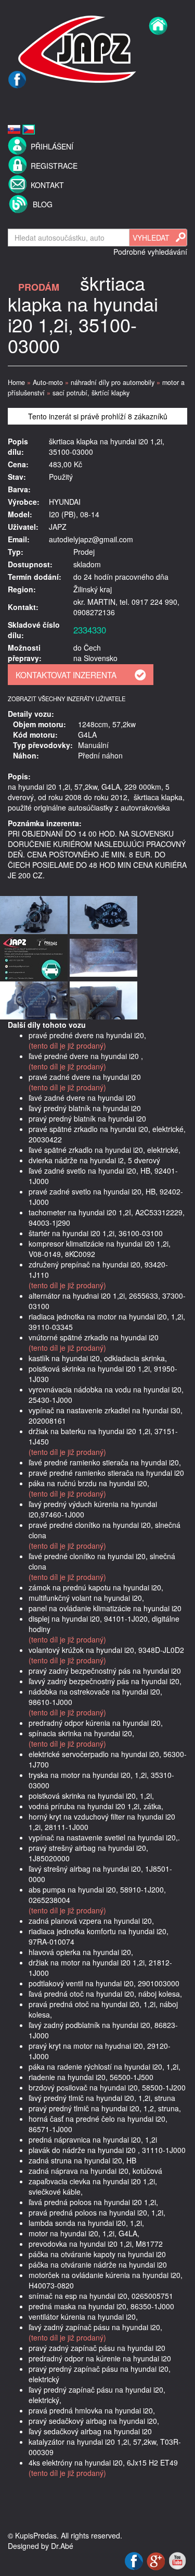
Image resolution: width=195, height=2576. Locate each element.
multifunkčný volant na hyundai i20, (86, 1598)
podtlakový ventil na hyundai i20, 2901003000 (104, 1983)
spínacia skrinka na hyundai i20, (81, 1733)
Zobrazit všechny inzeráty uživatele (67, 699)
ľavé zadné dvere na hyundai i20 (82, 1098)
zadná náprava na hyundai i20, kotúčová (95, 2171)
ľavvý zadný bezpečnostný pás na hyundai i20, (105, 1681)
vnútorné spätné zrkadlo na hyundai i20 (94, 1337)
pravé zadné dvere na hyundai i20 (85, 1077)
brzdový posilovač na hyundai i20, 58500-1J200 (107, 2087)
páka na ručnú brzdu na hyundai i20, (89, 1483)
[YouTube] (177, 2560)
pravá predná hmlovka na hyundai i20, (92, 2410)
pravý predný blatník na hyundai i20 (87, 1118)
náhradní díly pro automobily (113, 382)
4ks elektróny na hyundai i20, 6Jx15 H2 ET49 (103, 2462)
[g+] (157, 2560)
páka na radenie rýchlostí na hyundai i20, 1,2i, (105, 2067)
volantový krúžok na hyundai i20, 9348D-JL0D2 (106, 1650)
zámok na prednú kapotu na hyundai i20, (96, 1587)
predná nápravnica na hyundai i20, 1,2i (93, 2139)
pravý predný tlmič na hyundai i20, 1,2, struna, (105, 2108)
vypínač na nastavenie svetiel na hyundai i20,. (104, 1837)
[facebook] (17, 102)
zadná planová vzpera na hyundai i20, (91, 1921)
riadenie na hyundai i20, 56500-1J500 (91, 2077)
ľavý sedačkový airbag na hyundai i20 (90, 2431)
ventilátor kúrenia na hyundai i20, (83, 2317)
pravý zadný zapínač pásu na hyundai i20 (97, 2348)
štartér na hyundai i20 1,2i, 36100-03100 (96, 1233)
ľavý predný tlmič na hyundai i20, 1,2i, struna (102, 2098)
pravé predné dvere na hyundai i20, (87, 1035)
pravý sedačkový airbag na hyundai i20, (94, 2421)
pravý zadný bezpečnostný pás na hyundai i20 (105, 1671)
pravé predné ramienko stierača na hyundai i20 (106, 1473)
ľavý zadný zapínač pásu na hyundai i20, (95, 2327)
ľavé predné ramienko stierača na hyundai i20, (105, 1462)
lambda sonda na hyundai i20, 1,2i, (86, 2223)
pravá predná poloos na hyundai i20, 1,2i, (97, 2212)
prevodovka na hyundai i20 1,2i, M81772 (96, 2244)
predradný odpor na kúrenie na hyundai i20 (100, 2358)
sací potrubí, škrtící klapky (91, 393)
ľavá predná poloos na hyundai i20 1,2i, (93, 2202)
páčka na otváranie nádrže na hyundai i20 (98, 2264)
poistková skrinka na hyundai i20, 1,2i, (91, 1796)
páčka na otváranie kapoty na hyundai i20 (97, 2254)
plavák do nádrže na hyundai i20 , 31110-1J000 (107, 2150)
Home (16, 382)
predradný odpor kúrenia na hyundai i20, (96, 1723)
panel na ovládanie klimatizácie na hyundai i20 (105, 1608)
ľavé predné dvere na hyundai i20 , (86, 1056)
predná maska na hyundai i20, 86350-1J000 (101, 2306)
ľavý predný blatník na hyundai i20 (85, 1108)
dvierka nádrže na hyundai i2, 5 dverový (94, 1160)
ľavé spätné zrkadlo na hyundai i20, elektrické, (105, 1150)
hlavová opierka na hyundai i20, (81, 1952)
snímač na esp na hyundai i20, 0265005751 (101, 2296)
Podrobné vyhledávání (150, 252)
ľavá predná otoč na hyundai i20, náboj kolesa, (105, 1994)
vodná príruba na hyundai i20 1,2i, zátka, (96, 1806)
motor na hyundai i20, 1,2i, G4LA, (84, 2233)
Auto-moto (48, 382)
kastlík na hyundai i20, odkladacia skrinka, (98, 1358)
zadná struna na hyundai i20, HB (82, 2160)
